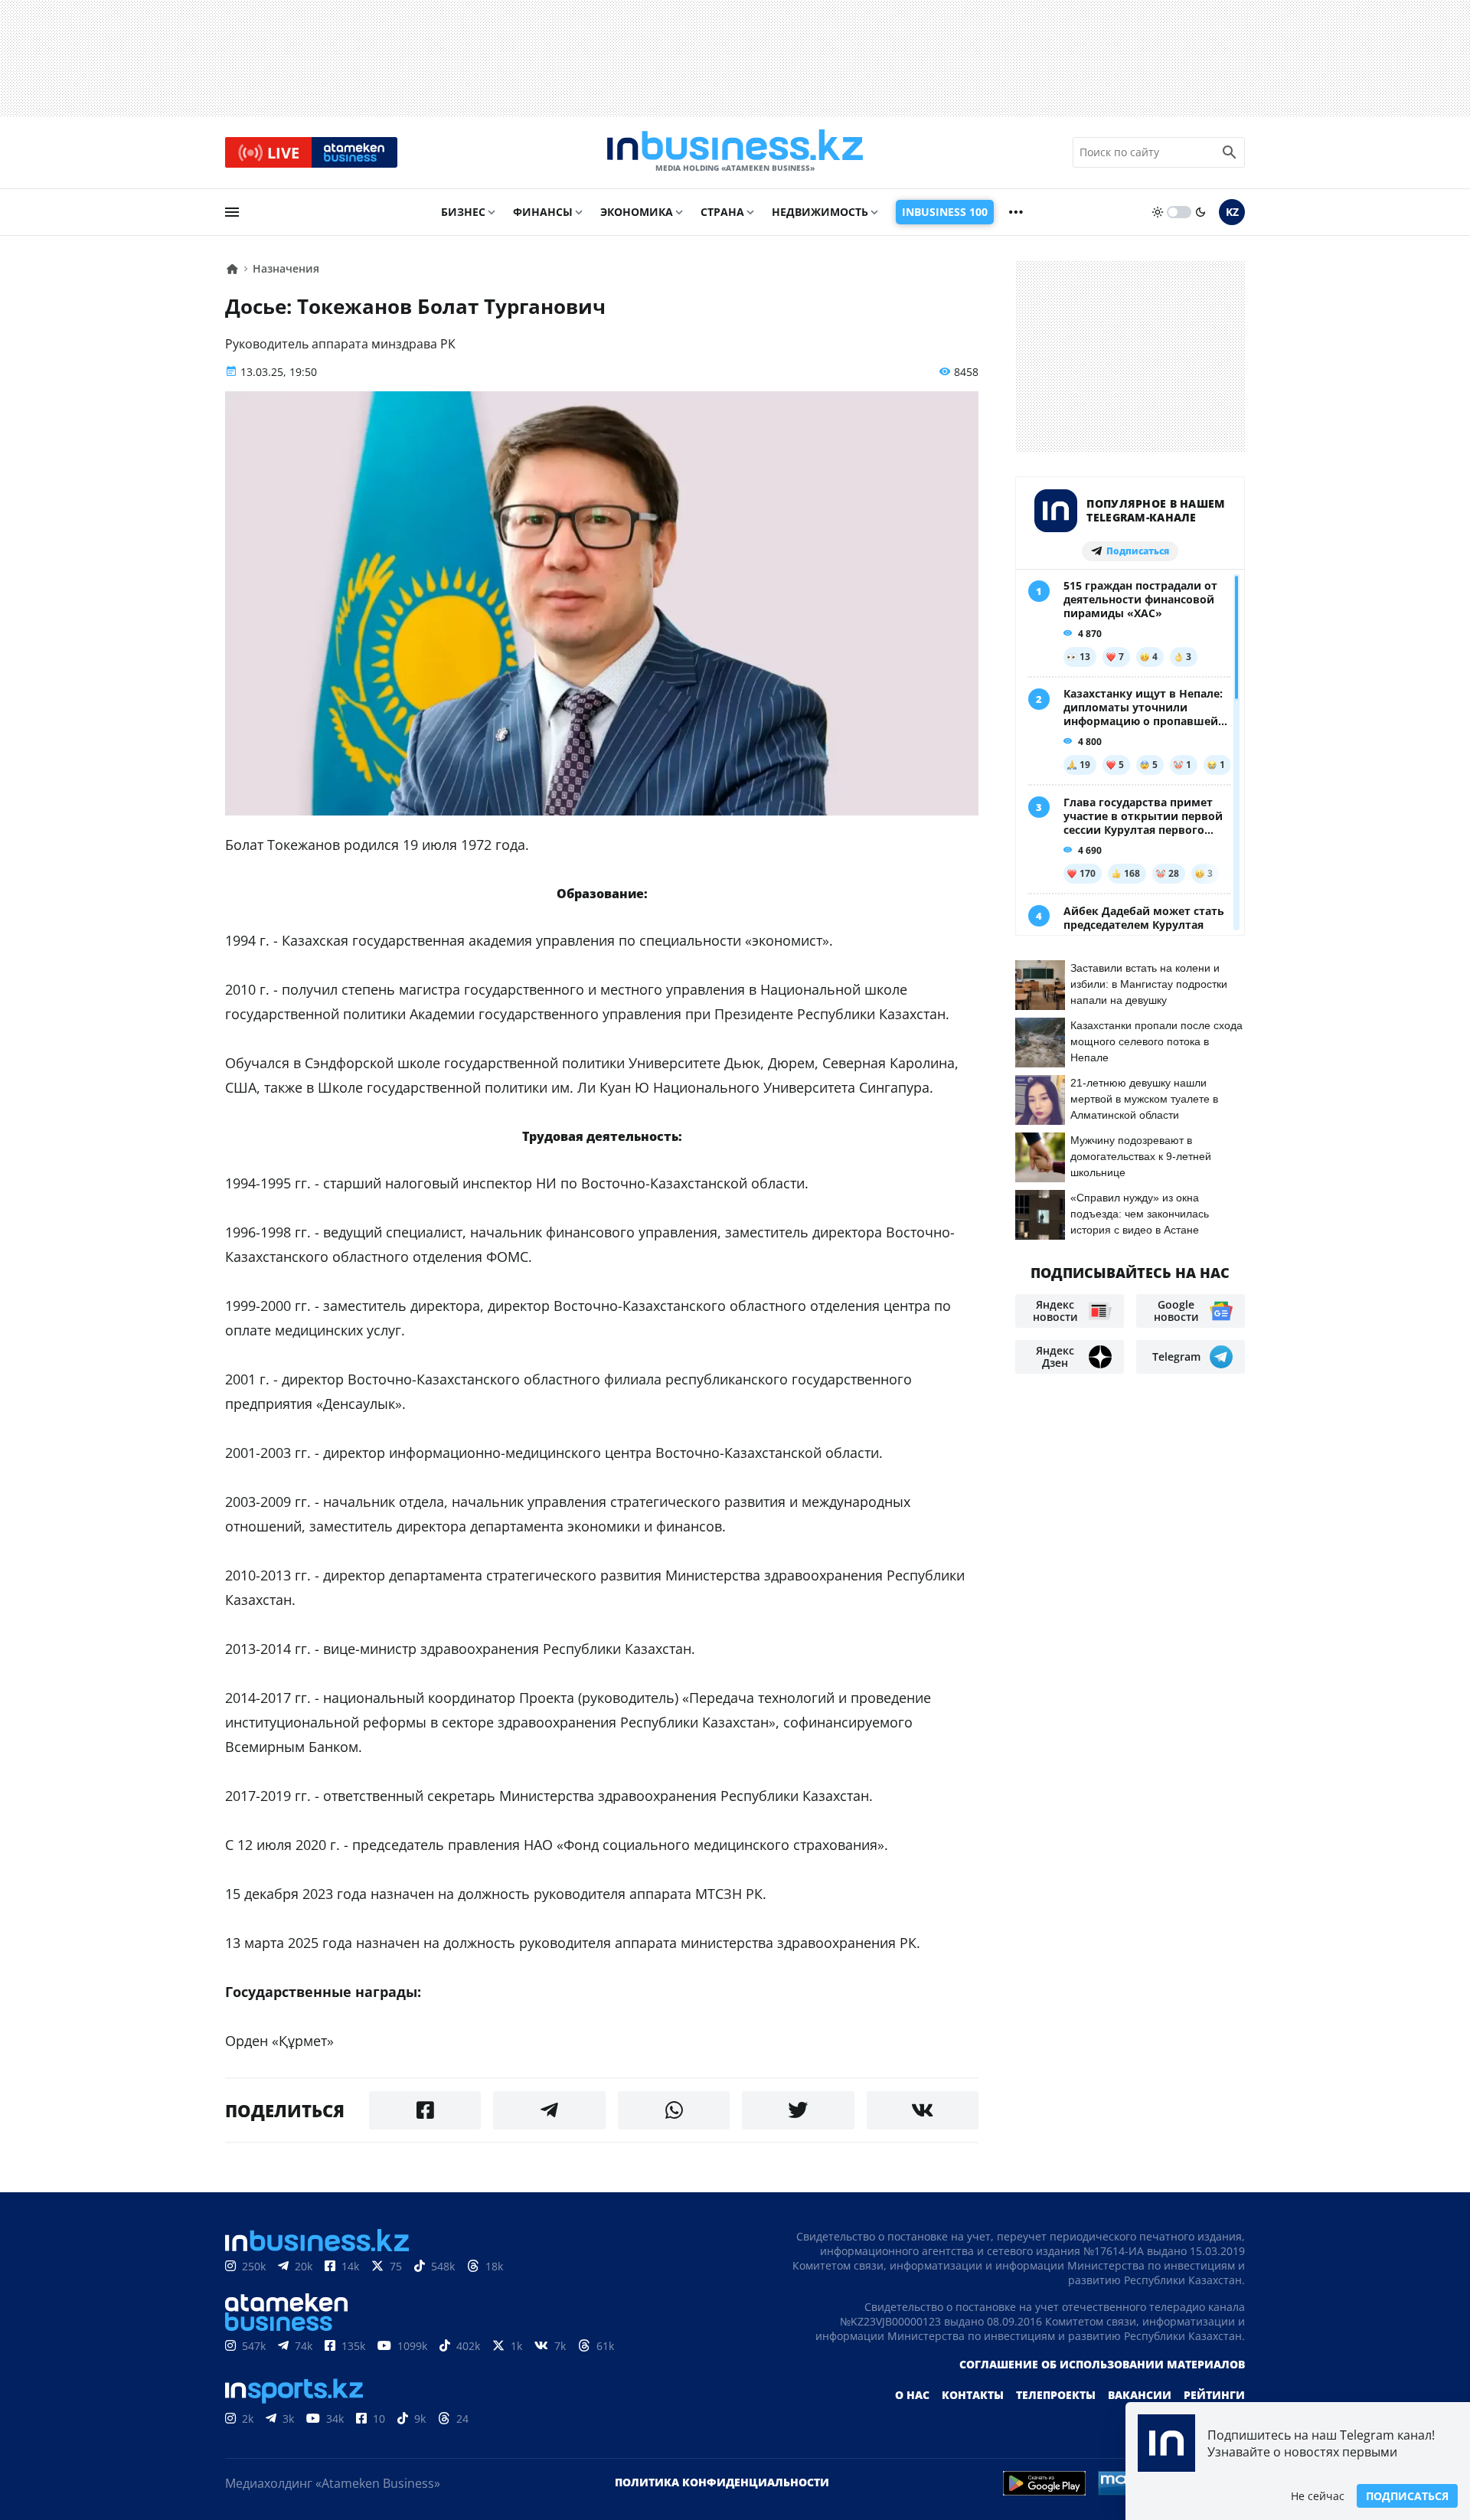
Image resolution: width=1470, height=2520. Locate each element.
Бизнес (463, 212)
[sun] (1158, 212)
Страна (722, 212)
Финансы (543, 212)
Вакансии (1140, 2395)
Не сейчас (1318, 2496)
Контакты (973, 2395)
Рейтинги (1214, 2395)
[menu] (232, 212)
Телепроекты (1056, 2395)
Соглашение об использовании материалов (1102, 2364)
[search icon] (1230, 152)
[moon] (1200, 212)
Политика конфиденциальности (722, 2482)
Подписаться (1407, 2496)
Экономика (637, 212)
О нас (912, 2395)
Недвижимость (820, 212)
